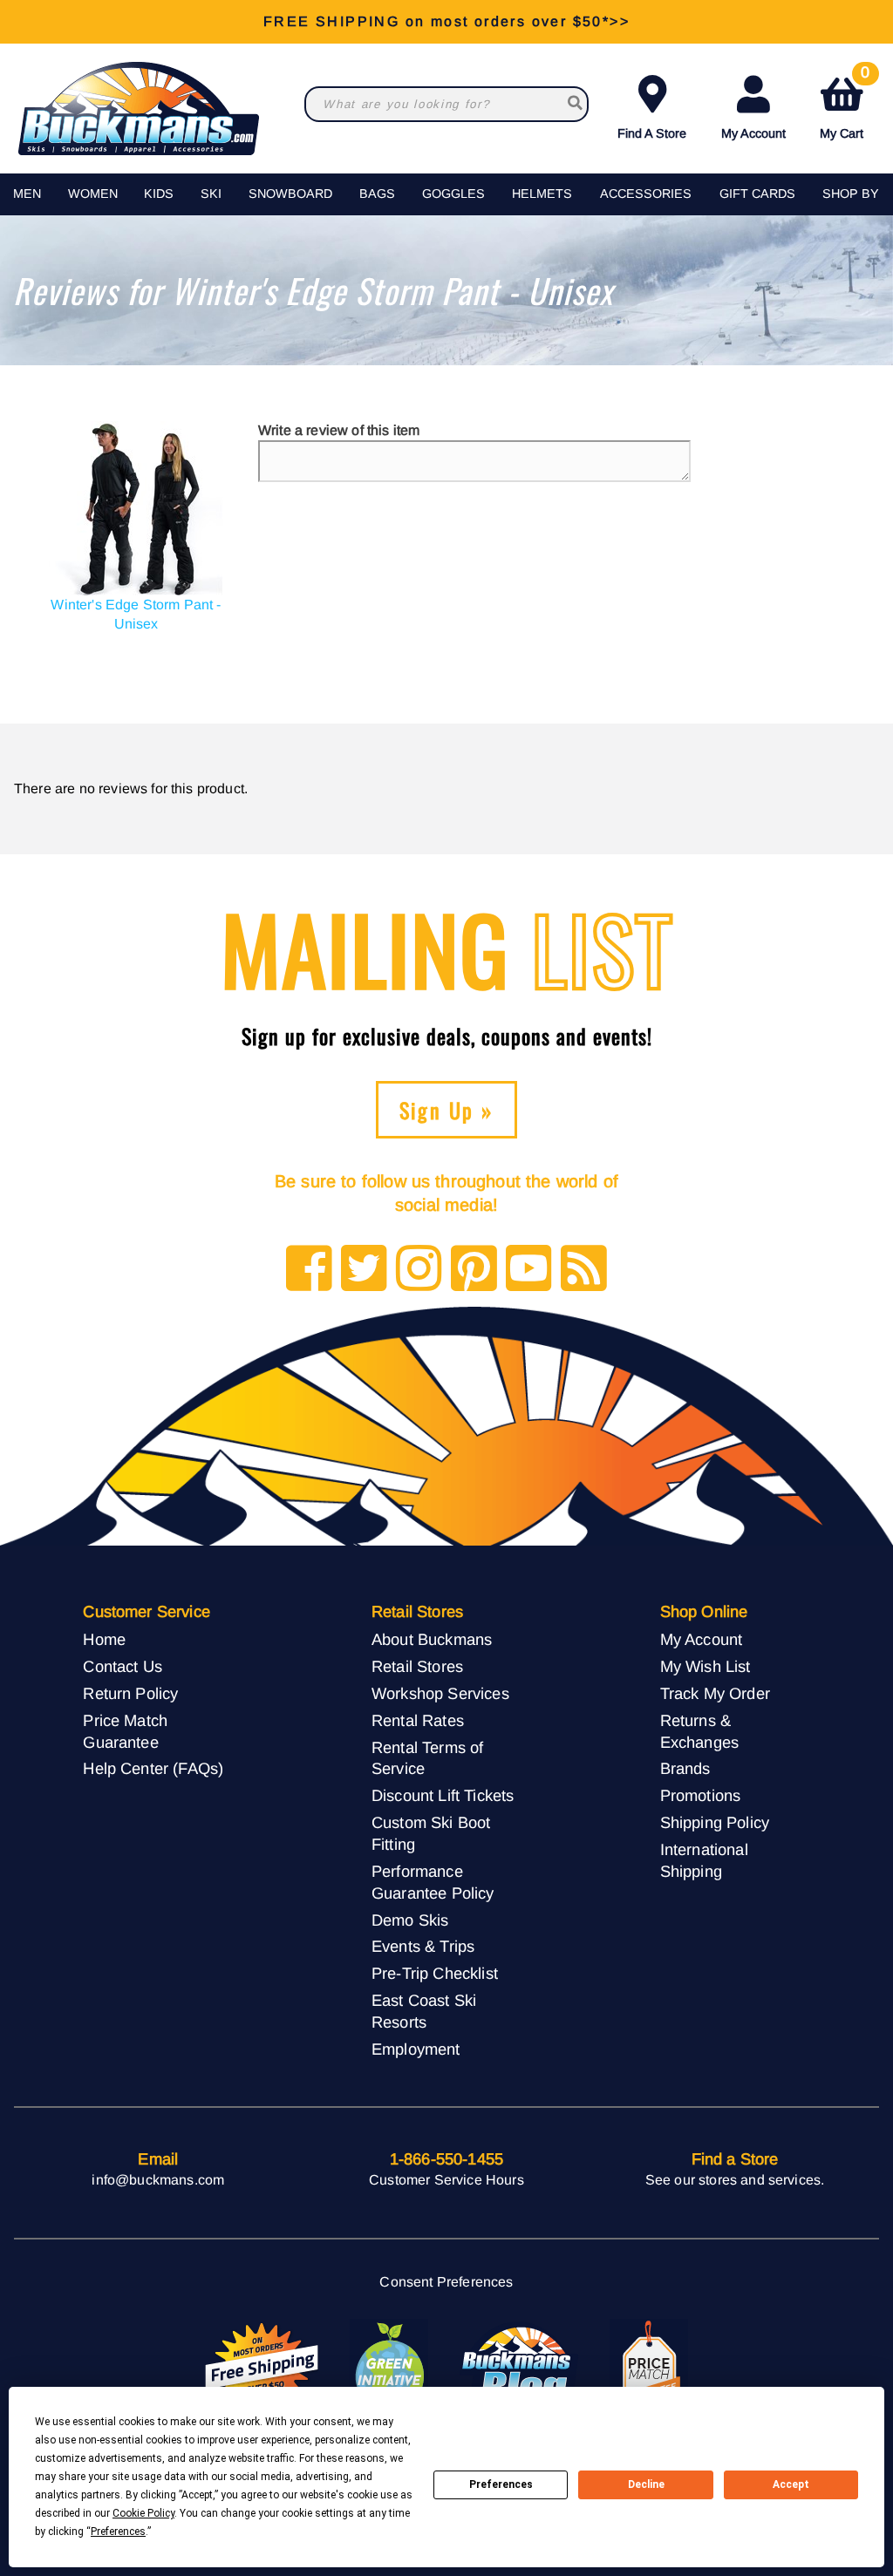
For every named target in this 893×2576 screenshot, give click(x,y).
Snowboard (290, 194)
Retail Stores (417, 1666)
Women (93, 194)
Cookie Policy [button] (143, 2513)
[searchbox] (574, 104)
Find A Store (652, 133)
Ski (211, 194)
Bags (377, 194)
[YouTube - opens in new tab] (529, 1270)
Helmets (542, 194)
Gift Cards (757, 194)
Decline (646, 2484)
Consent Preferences (446, 2282)
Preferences (501, 2484)
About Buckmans (432, 1639)
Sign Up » (447, 1110)
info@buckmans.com (158, 2180)
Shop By (851, 194)
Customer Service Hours (446, 2180)
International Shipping (704, 1860)
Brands (685, 1768)
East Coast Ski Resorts (424, 2011)
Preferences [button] (118, 2532)
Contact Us (123, 1666)
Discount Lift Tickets (443, 1795)
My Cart (845, 104)
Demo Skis (410, 1920)
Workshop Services (440, 1693)
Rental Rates (418, 1720)
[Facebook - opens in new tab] (309, 1270)
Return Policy (130, 1693)
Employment (416, 2049)
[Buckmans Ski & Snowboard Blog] (519, 2367)
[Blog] (584, 1270)
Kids (159, 194)
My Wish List (706, 1666)
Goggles (453, 194)
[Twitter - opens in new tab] (364, 1270)
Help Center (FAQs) (153, 1768)
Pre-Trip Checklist (435, 1973)
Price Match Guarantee (125, 1731)
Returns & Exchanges (699, 1731)
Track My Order (715, 1693)
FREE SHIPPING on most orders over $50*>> (446, 21)
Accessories (646, 194)
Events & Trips (423, 1946)
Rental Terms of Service (427, 1758)
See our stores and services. (735, 2180)
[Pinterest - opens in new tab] (474, 1270)
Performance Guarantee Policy (433, 1882)
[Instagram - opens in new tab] (419, 1270)
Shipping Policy (715, 1822)
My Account (753, 133)
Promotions (701, 1795)
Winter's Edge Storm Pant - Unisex (136, 614)
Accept (791, 2484)
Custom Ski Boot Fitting (431, 1833)
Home (104, 1639)
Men (27, 194)
